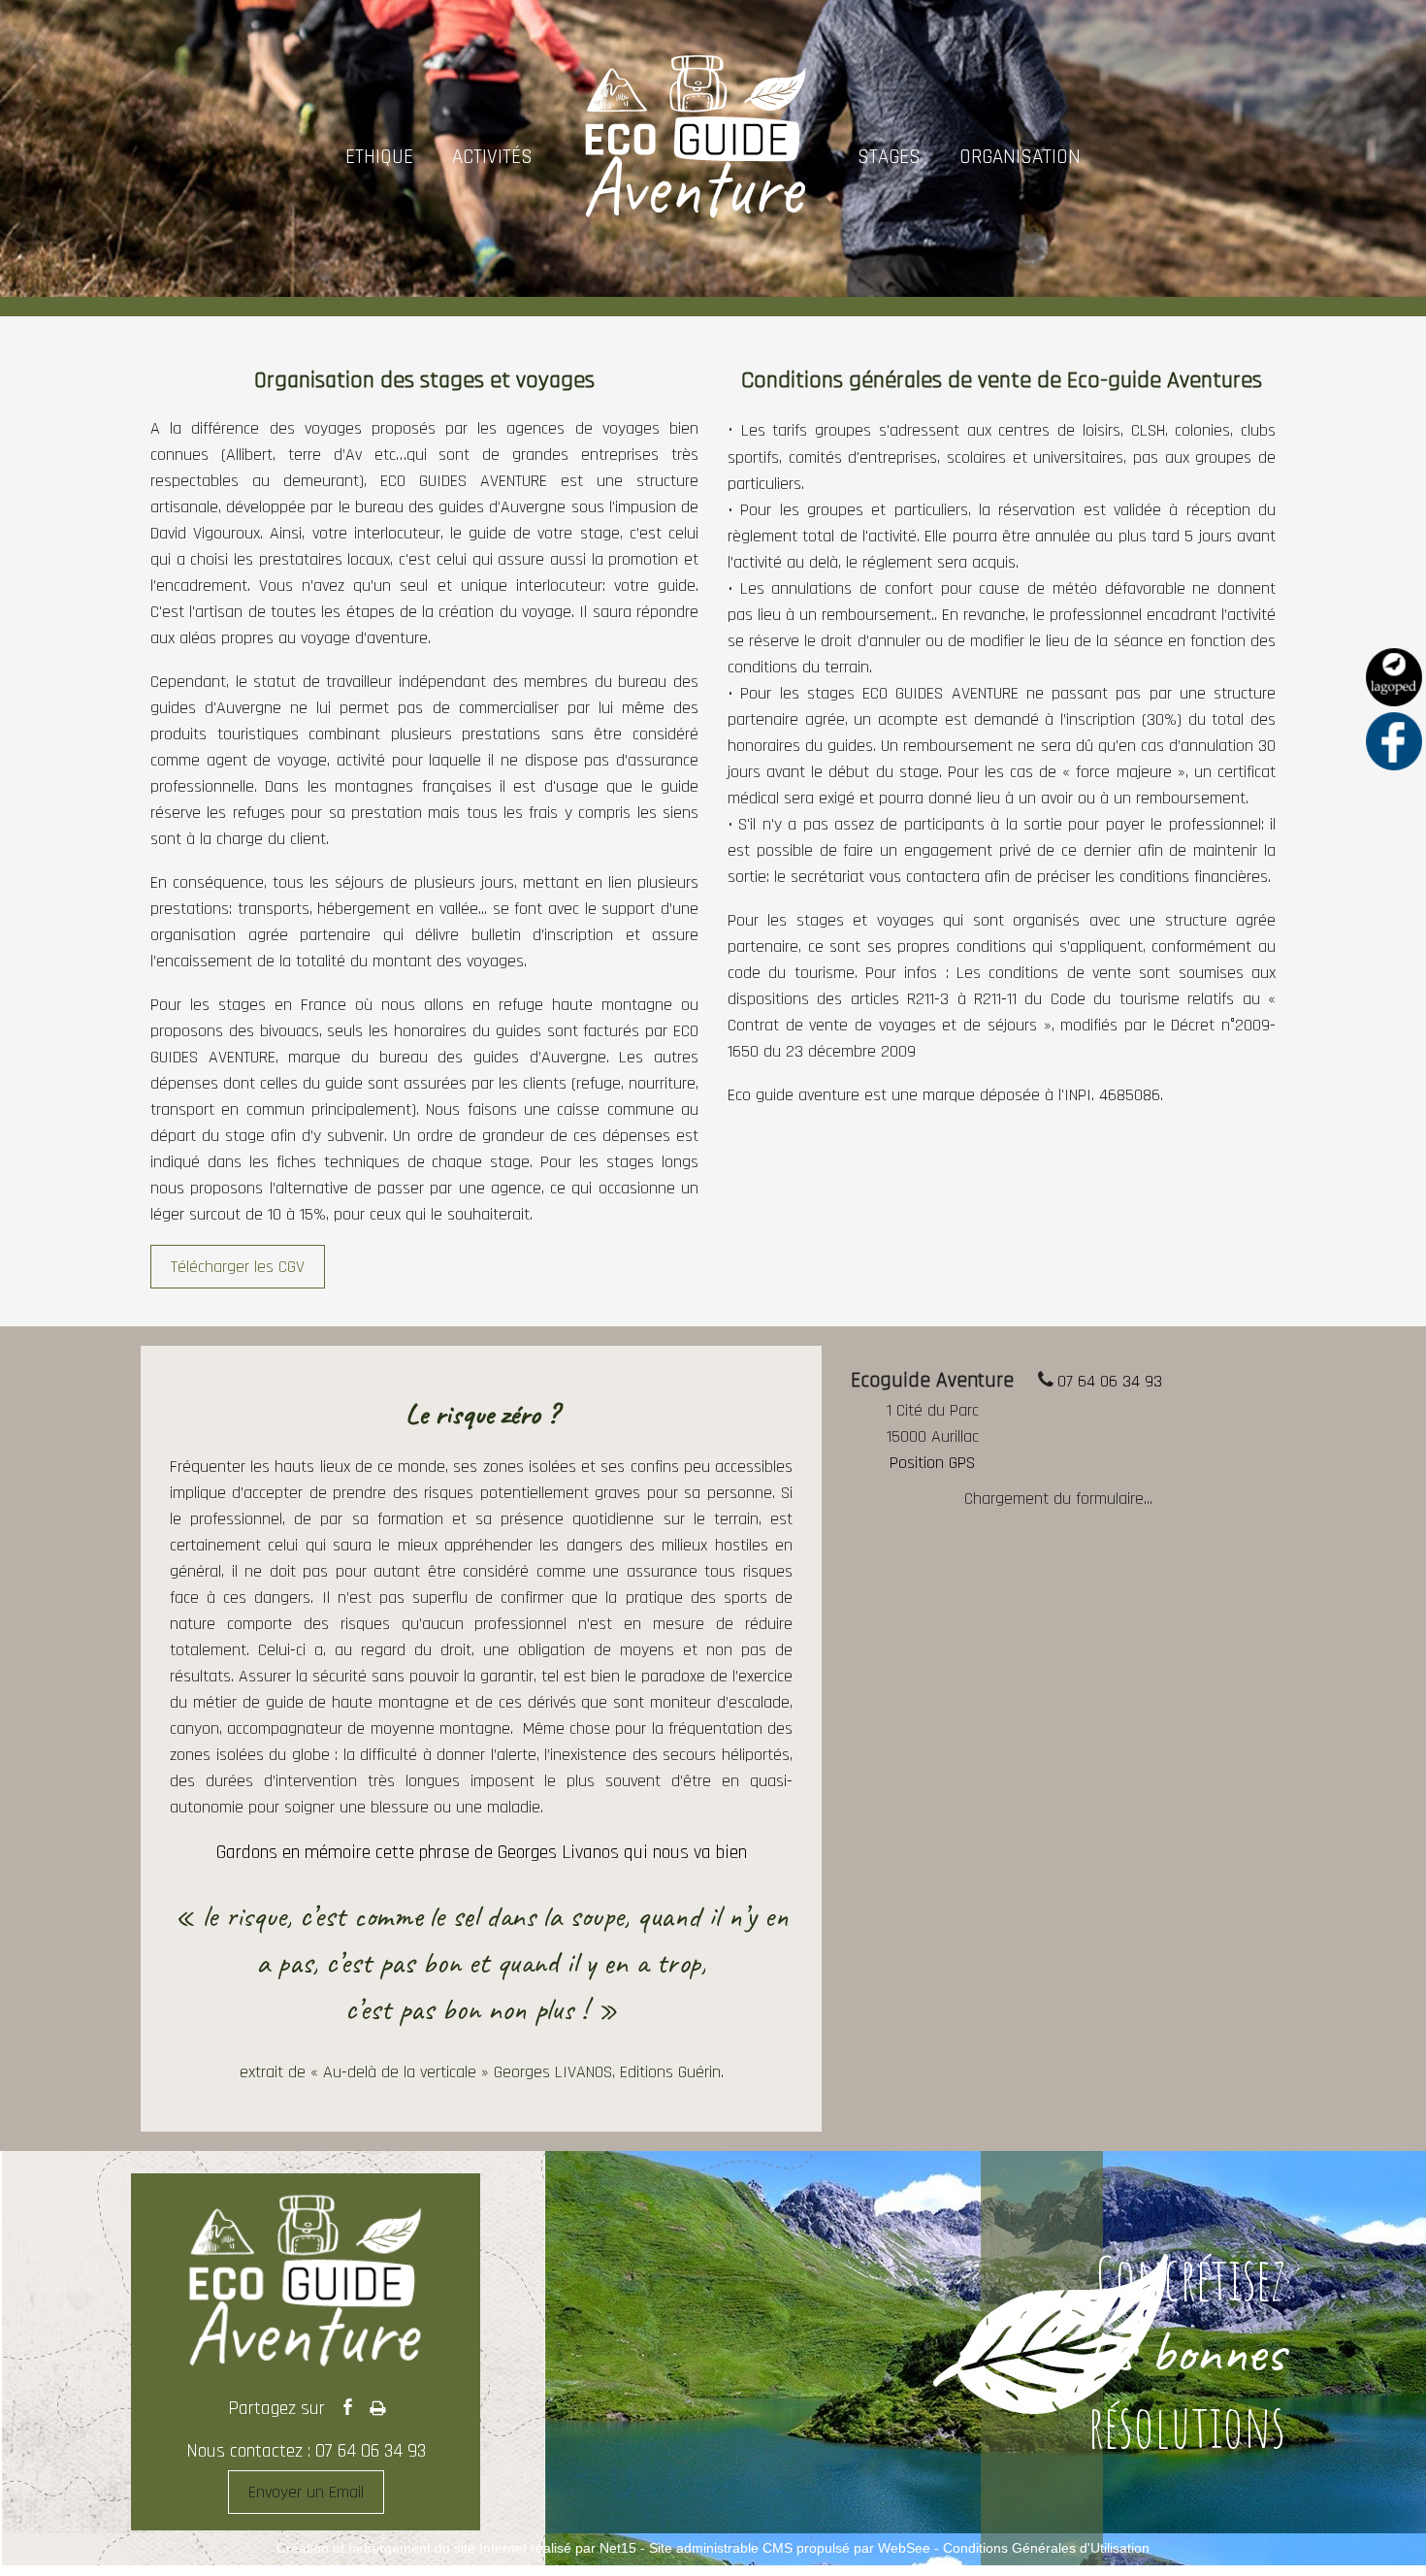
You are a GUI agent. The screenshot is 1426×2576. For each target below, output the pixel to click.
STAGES (889, 157)
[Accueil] (695, 156)
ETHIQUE (379, 157)
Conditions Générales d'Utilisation (1046, 2548)
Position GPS (932, 1463)
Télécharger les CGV (238, 1267)
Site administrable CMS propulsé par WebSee (790, 2548)
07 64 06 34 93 (1110, 1381)
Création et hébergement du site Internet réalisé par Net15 (456, 2548)
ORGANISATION (1020, 157)
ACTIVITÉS (492, 157)
